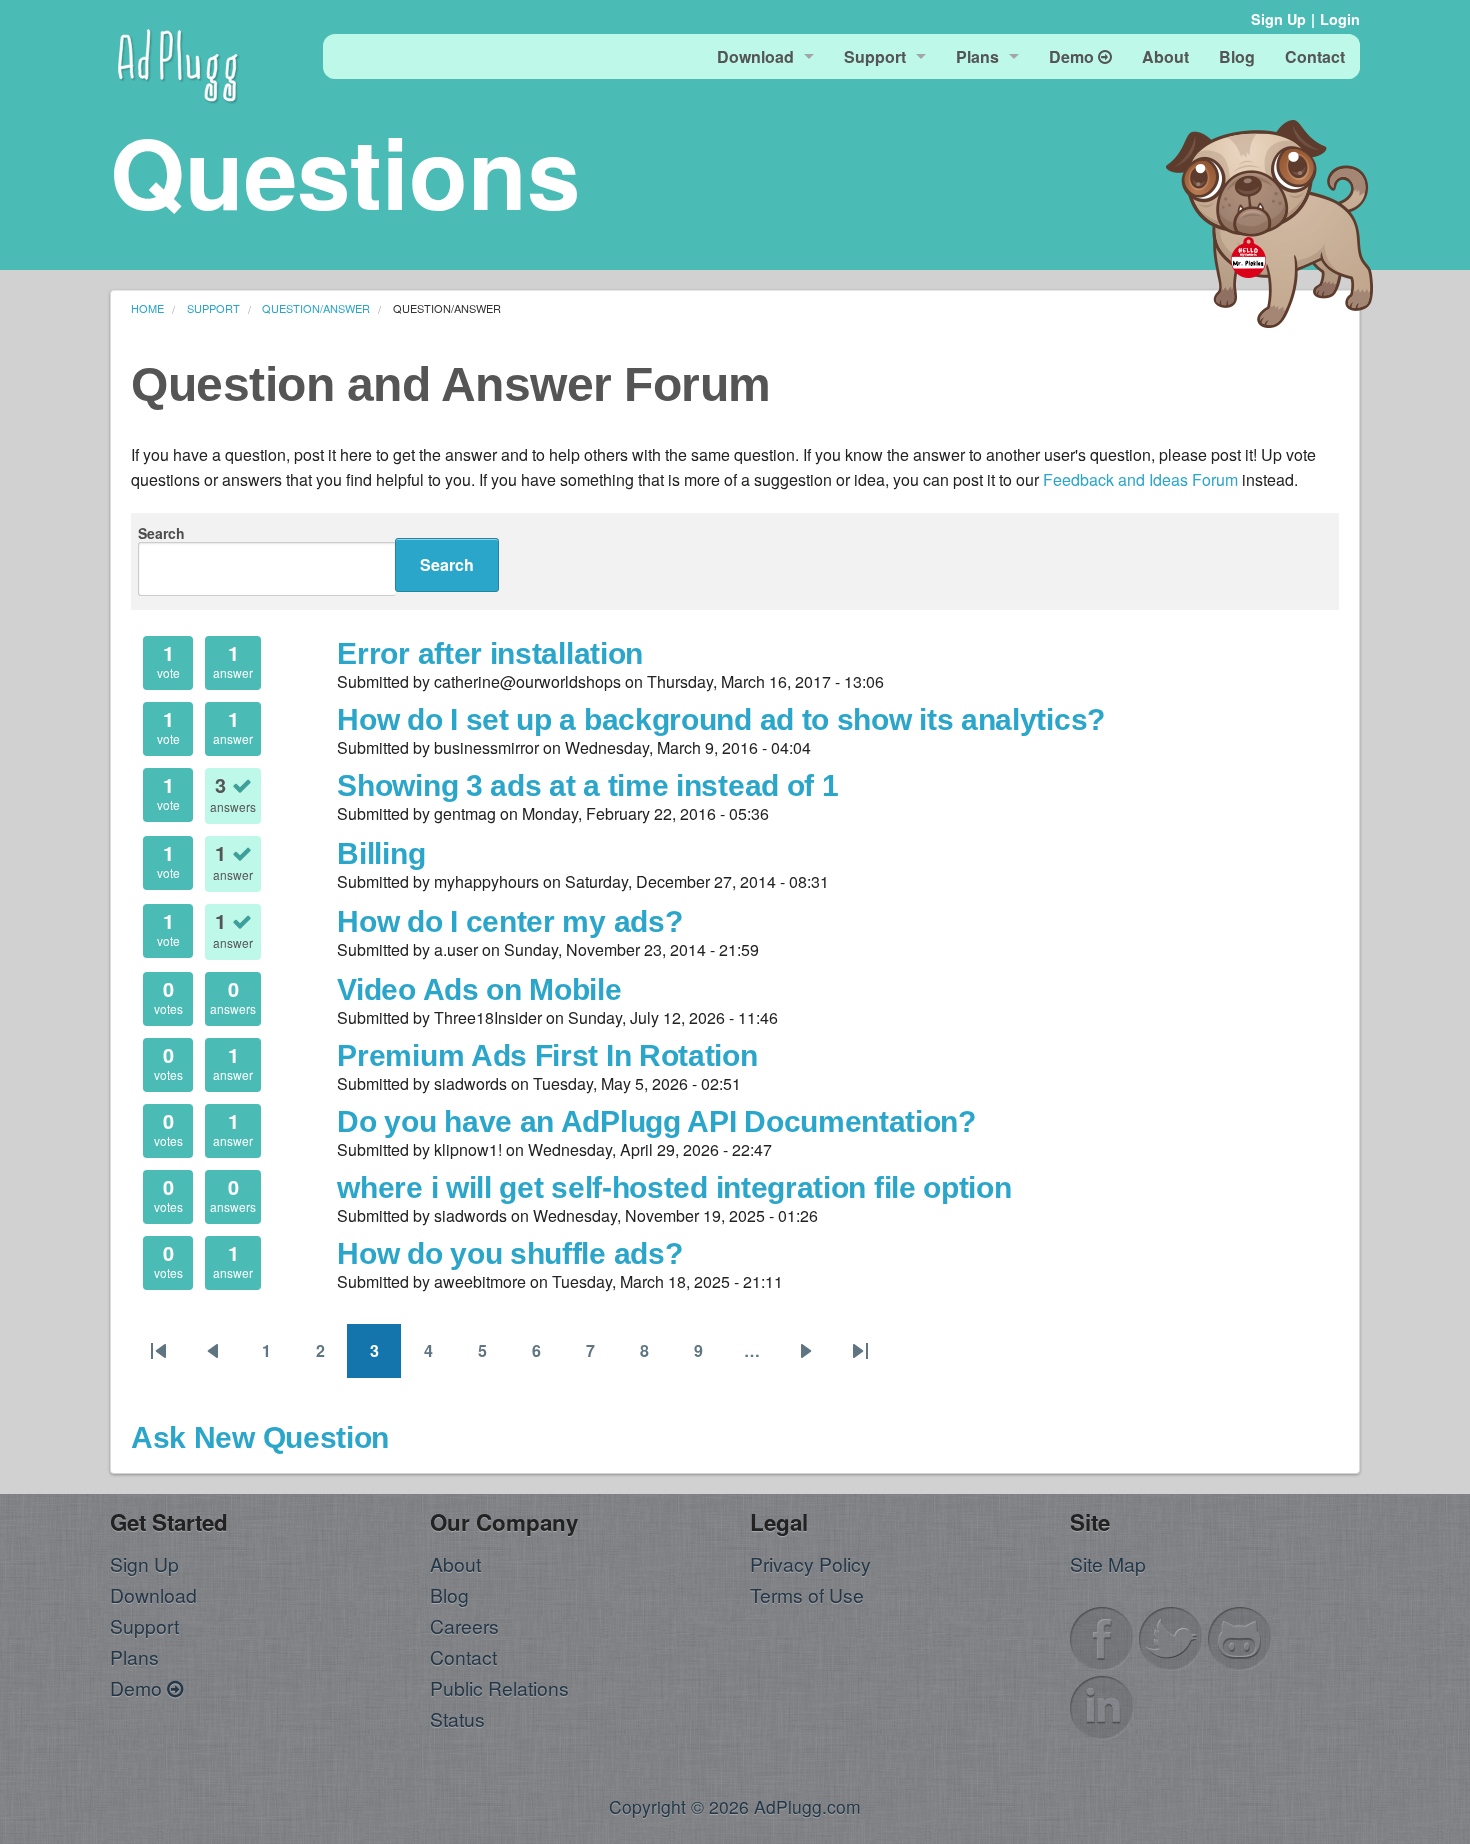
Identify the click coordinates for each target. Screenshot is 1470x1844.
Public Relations (499, 1687)
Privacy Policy (810, 1563)
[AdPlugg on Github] (1240, 1635)
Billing (381, 853)
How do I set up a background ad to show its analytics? (721, 719)
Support (144, 1625)
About (455, 1563)
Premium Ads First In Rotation (547, 1055)
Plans (134, 1656)
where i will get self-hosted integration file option (674, 1187)
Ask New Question (260, 1437)
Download (153, 1594)
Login (1340, 19)
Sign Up (1278, 19)
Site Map (1108, 1563)
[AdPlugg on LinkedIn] (1102, 1704)
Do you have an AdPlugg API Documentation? (656, 1121)
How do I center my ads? (509, 921)
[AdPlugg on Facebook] (1102, 1635)
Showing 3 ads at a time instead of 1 (587, 785)
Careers (464, 1625)
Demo (138, 1687)
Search (161, 533)
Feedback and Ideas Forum (1140, 479)
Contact (463, 1656)
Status (457, 1718)
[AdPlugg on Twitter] (1171, 1635)
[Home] (178, 62)
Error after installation (490, 653)
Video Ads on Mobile (479, 989)
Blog (449, 1594)
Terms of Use (807, 1594)
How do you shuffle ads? (509, 1253)
